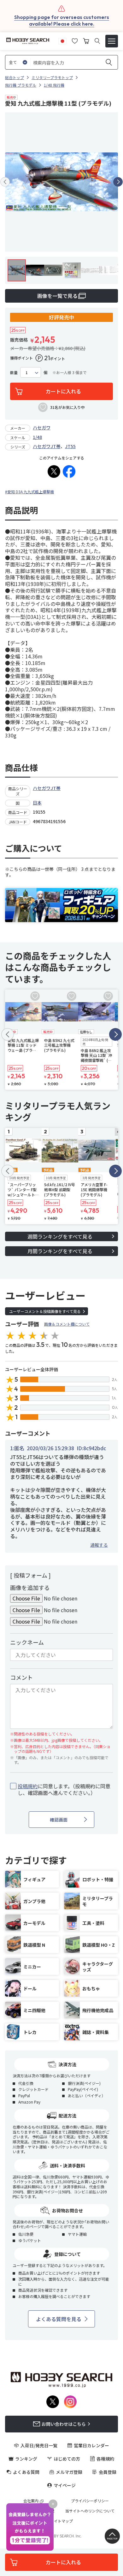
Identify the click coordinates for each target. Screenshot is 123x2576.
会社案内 (31, 2501)
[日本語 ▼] (62, 40)
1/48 (37, 437)
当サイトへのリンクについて (90, 2511)
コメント (21, 1677)
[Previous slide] (5, 182)
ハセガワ (42, 428)
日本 (37, 803)
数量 (14, 373)
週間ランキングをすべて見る (60, 1236)
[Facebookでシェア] (69, 471)
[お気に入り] (75, 40)
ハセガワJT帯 (47, 446)
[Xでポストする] (54, 471)
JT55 (70, 446)
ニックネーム (27, 1642)
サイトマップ (61, 2521)
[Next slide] (118, 182)
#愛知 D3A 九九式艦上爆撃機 (29, 492)
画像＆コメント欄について (67, 1324)
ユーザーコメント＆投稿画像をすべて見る (45, 1311)
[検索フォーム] (97, 41)
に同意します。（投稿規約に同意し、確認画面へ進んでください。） (64, 1790)
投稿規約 (28, 1786)
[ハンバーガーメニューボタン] (112, 41)
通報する (99, 1545)
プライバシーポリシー (90, 2501)
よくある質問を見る (59, 2319)
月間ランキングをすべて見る (60, 1251)
